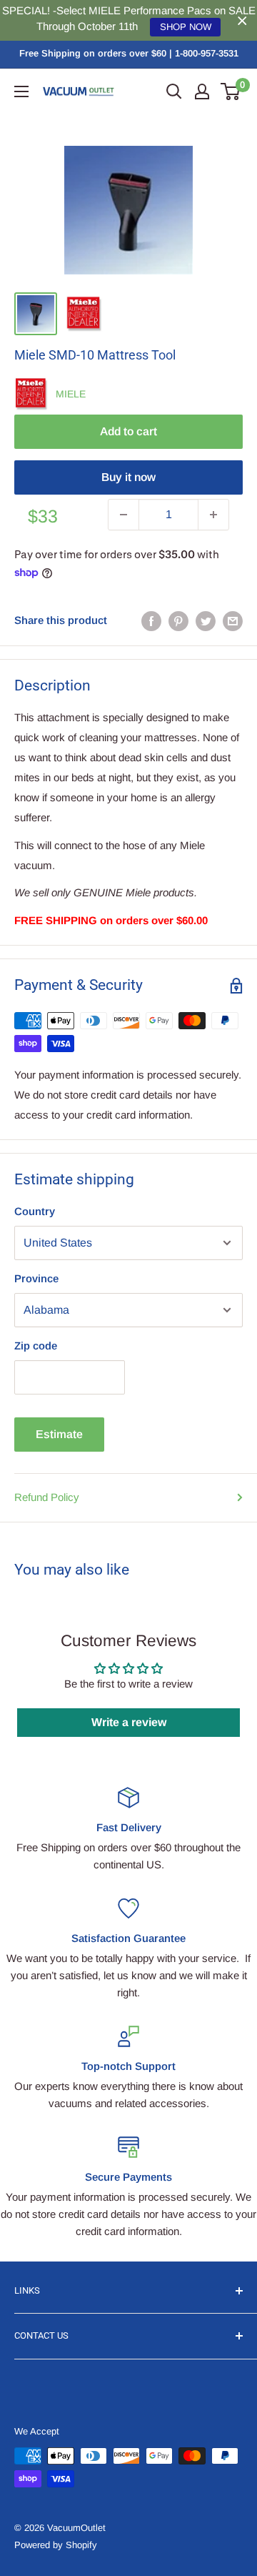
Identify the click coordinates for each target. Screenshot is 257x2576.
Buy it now (128, 477)
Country (35, 1211)
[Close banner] (242, 20)
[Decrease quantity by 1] (124, 515)
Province (36, 1278)
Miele (71, 394)
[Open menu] (21, 91)
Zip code (36, 1346)
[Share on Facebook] (151, 621)
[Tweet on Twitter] (206, 621)
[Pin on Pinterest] (178, 621)
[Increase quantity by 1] (213, 515)
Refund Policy (47, 1497)
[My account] (202, 91)
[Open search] (174, 91)
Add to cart (128, 431)
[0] (231, 91)
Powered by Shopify (56, 2545)
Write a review (129, 1722)
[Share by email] (233, 621)
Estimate (59, 1434)
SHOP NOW (186, 27)
